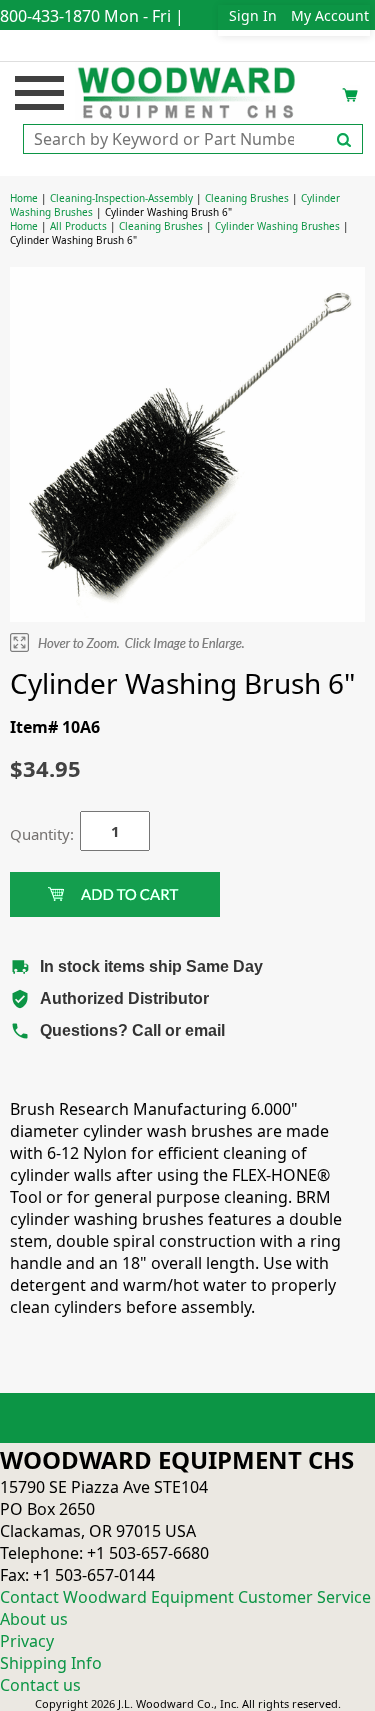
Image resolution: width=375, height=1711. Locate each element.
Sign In (253, 15)
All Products (78, 226)
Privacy (27, 1641)
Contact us (40, 1685)
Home (24, 198)
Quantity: (30, 834)
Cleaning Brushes (247, 198)
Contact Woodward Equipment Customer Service (185, 1597)
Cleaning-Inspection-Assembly (121, 198)
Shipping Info (51, 1663)
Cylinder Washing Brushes (277, 226)
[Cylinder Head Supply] (187, 91)
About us (34, 1619)
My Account (330, 15)
